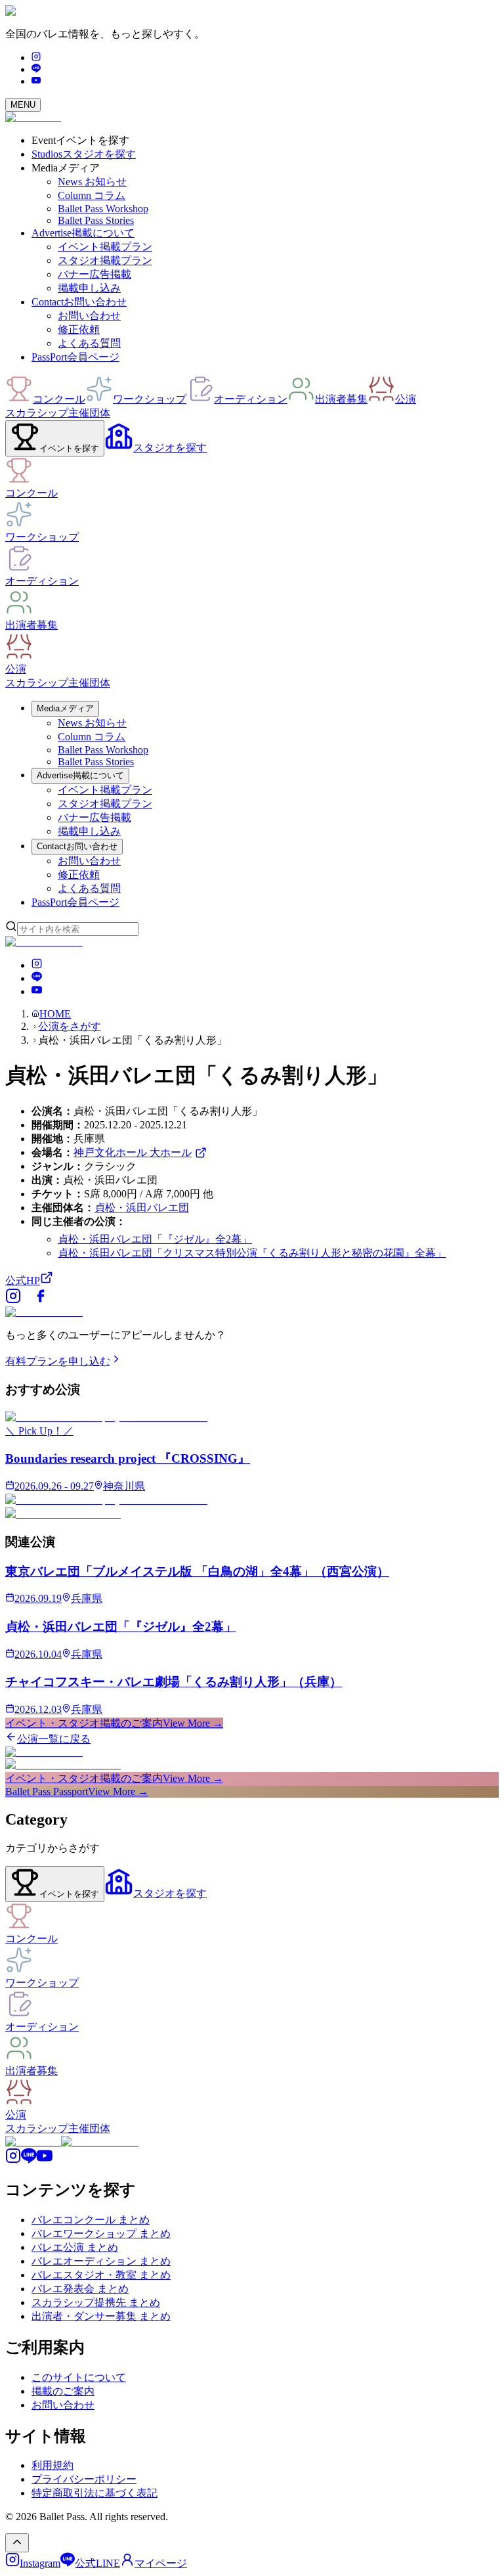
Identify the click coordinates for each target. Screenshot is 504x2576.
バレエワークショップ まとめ (101, 2233)
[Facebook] (41, 1300)
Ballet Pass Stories (96, 220)
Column (92, 195)
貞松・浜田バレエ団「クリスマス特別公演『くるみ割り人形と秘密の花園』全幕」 (252, 1253)
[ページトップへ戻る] (17, 2543)
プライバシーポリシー (84, 2479)
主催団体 (89, 413)
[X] (27, 1300)
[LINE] (36, 69)
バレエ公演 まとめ (75, 2247)
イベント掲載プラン (105, 247)
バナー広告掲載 (94, 274)
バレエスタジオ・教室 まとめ (101, 2275)
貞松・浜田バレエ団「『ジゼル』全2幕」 (155, 1239)
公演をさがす (70, 1026)
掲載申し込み (89, 288)
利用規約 (52, 2465)
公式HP (23, 1280)
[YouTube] (36, 81)
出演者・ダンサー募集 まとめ (101, 2316)
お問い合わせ (89, 316)
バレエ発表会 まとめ (80, 2289)
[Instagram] (36, 57)
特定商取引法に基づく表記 (94, 2493)
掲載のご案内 (63, 2391)
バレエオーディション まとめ (101, 2261)
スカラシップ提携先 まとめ (96, 2302)
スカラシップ (37, 413)
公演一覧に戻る (54, 1739)
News (92, 182)
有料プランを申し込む (58, 1361)
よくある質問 (89, 343)
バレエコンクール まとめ (91, 2220)
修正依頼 (79, 329)
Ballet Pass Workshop (103, 209)
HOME (55, 1014)
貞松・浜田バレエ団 (142, 1208)
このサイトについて (79, 2377)
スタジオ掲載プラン (105, 260)
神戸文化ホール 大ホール (133, 1152)
